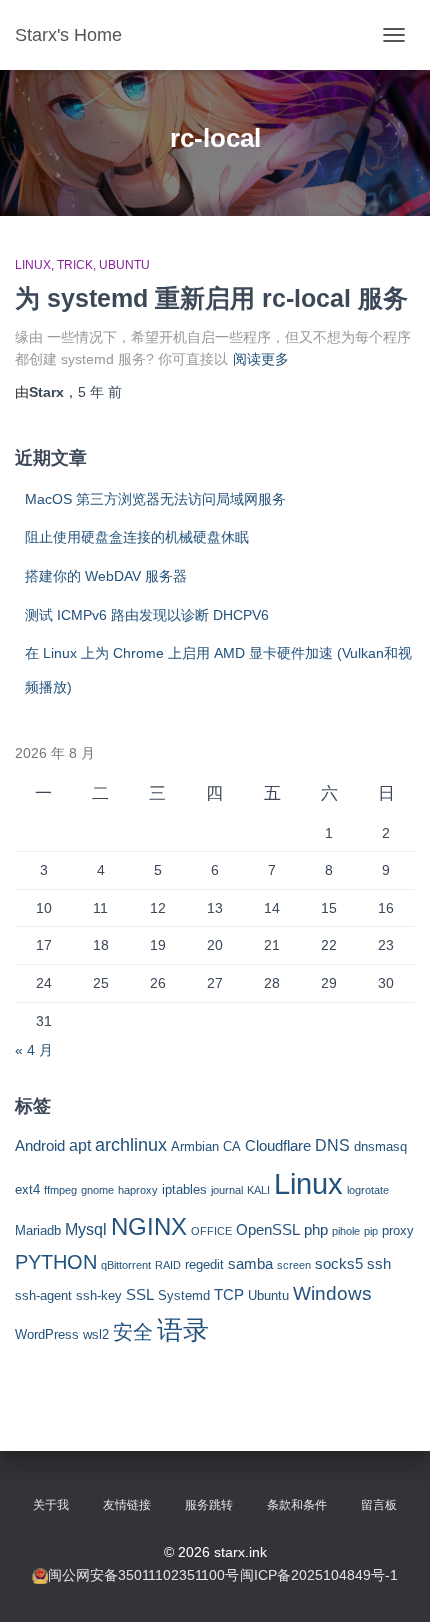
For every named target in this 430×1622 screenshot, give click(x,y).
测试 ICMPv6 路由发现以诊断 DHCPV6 (147, 615)
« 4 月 (34, 1050)
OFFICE (211, 1231)
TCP (229, 1295)
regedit (204, 1264)
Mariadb (38, 1230)
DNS (332, 1145)
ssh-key (99, 1295)
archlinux (131, 1145)
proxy (398, 1230)
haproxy (138, 1190)
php (316, 1230)
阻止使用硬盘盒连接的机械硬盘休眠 (137, 537)
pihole (346, 1231)
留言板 (379, 1505)
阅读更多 (261, 359)
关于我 (51, 1505)
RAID (168, 1265)
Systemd (184, 1295)
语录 (183, 1330)
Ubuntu (124, 265)
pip (371, 1231)
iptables (184, 1189)
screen (294, 1265)
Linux (33, 265)
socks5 (339, 1264)
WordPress (47, 1334)
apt (80, 1145)
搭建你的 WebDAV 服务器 (106, 576)
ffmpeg (60, 1190)
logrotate (368, 1190)
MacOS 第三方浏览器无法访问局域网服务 (155, 499)
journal (227, 1190)
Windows (332, 1293)
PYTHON (56, 1262)
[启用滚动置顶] (390, 1582)
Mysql (86, 1229)
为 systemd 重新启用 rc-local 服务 (211, 298)
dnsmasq (380, 1146)
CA (232, 1146)
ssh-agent (43, 1295)
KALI (258, 1190)
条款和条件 (297, 1505)
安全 (133, 1332)
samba (250, 1264)
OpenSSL (268, 1230)
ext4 (27, 1189)
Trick (75, 265)
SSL (140, 1295)
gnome (97, 1190)
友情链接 (127, 1505)
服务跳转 (209, 1505)
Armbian (195, 1146)
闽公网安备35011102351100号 (143, 1575)
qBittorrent (126, 1265)
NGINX (149, 1226)
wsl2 (96, 1334)
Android (40, 1146)
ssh (379, 1264)
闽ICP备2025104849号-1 (319, 1575)
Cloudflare (278, 1146)
